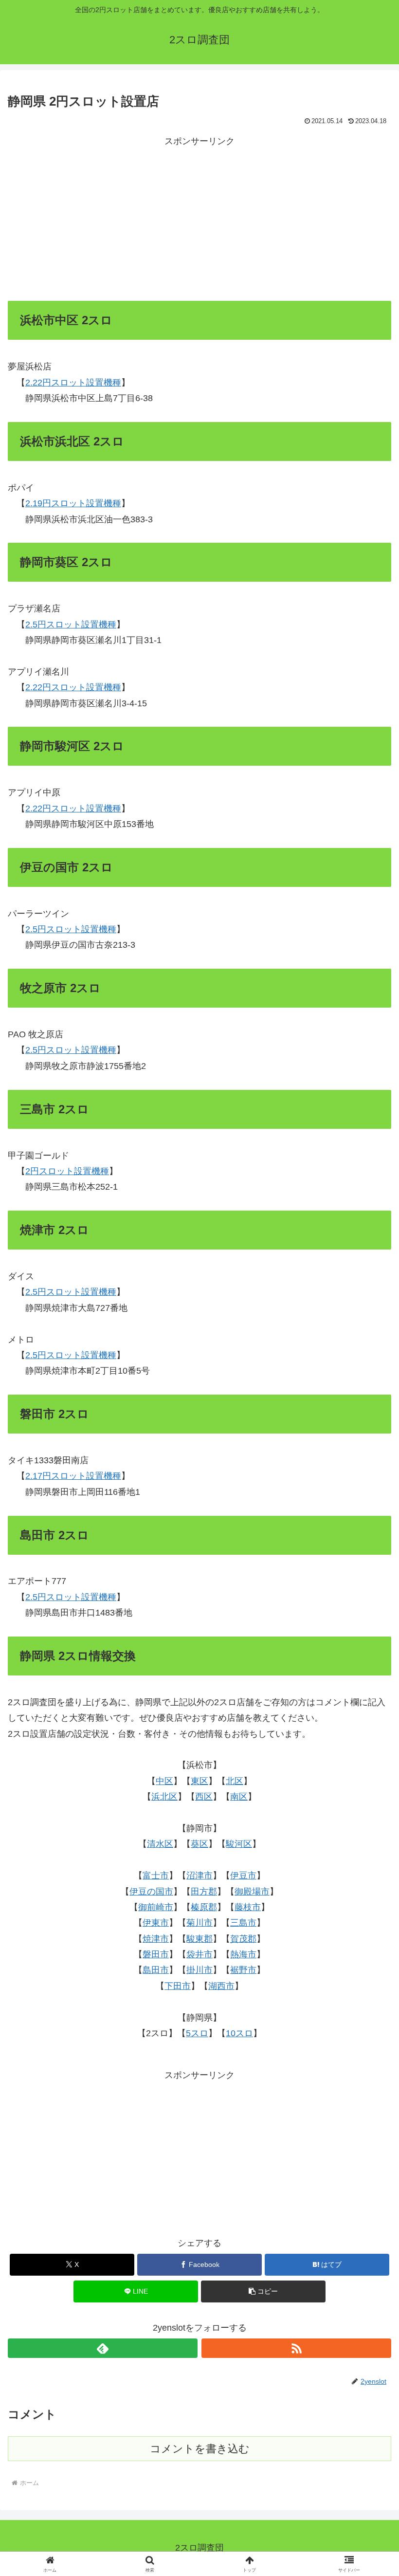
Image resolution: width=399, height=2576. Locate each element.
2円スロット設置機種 (67, 1171)
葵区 (199, 1844)
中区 (164, 1781)
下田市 (178, 1986)
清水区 (160, 1844)
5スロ (197, 2033)
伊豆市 (243, 1876)
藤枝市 (248, 1907)
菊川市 (199, 1923)
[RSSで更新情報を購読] (296, 2348)
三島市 (243, 1923)
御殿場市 (252, 1892)
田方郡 (204, 1892)
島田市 (156, 1970)
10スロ (239, 2033)
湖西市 (221, 1986)
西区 (204, 1797)
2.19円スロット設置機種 (73, 503)
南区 (239, 1797)
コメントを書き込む (200, 2449)
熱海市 (243, 1954)
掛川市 (199, 1970)
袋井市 (199, 1954)
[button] (263, 2291)
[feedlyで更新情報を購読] (103, 2348)
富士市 (156, 1876)
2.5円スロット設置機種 (71, 625)
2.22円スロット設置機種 (73, 383)
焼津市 (156, 1939)
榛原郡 (204, 1907)
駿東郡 (199, 1939)
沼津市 (199, 1876)
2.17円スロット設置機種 (73, 1476)
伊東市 (156, 1923)
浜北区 (164, 1797)
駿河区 (239, 1844)
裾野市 (243, 1970)
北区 (235, 1781)
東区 (199, 1781)
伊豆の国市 (151, 1892)
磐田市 (156, 1954)
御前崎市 (156, 1907)
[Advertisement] (199, 217)
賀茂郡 (243, 1939)
